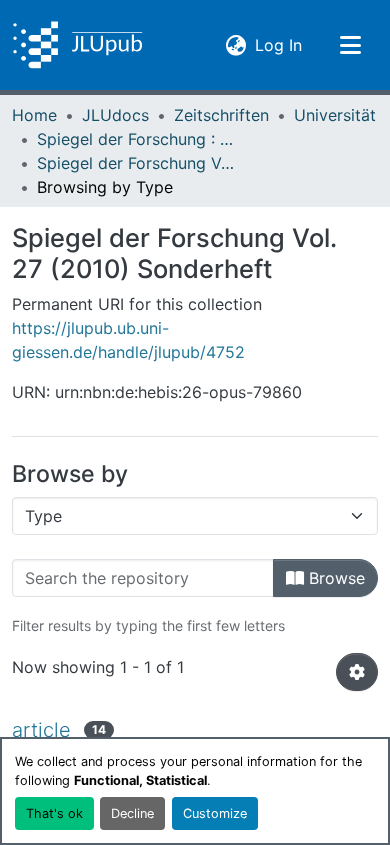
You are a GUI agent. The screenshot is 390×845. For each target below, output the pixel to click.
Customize (215, 813)
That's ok (54, 813)
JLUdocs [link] (115, 115)
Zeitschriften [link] (221, 115)
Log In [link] (278, 44)
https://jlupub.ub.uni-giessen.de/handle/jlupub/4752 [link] (128, 340)
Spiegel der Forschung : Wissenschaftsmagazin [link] (137, 139)
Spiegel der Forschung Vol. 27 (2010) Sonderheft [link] (137, 163)
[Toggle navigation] (350, 45)
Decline (132, 813)
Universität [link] (335, 115)
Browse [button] (334, 578)
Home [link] (34, 115)
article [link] (41, 730)
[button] (77, 45)
